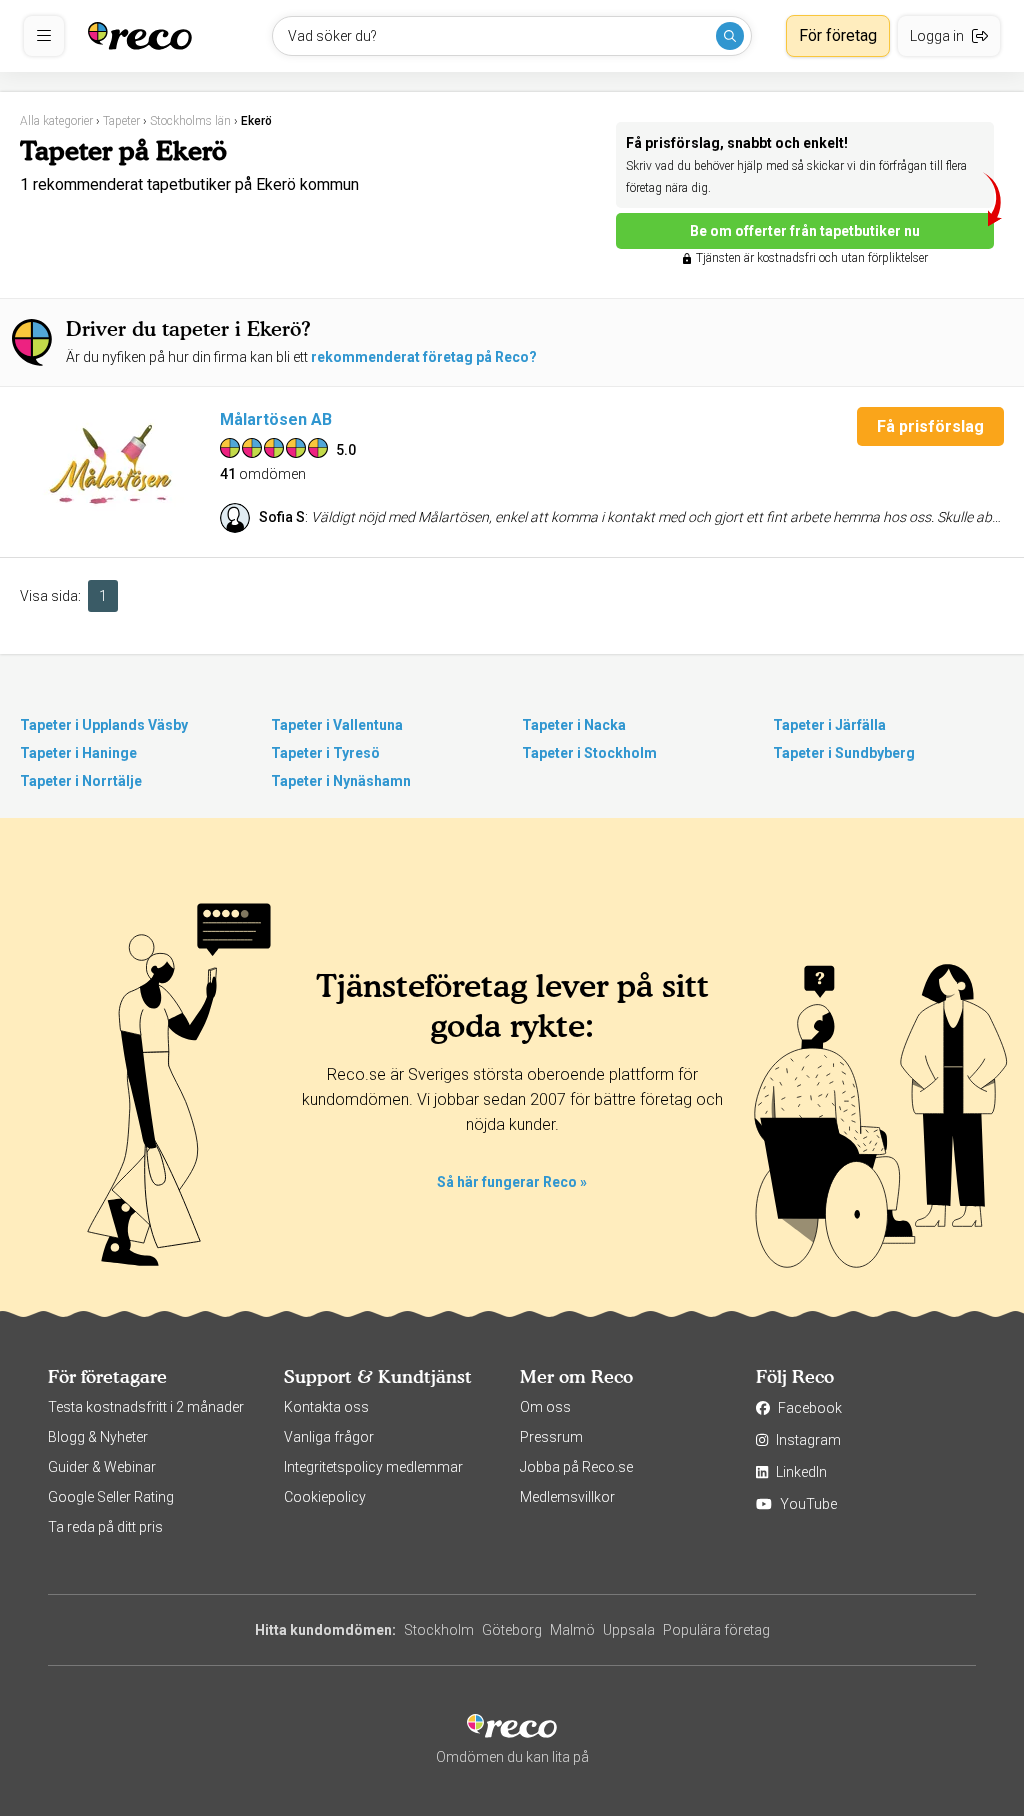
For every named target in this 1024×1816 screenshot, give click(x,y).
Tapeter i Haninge (78, 753)
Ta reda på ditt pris (105, 1527)
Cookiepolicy (325, 1497)
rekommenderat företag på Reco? (424, 357)
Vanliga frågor (329, 1437)
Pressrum (551, 1437)
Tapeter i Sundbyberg (844, 753)
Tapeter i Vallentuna (337, 725)
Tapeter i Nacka (574, 725)
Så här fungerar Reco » (512, 1182)
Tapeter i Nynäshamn (341, 781)
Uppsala (629, 1630)
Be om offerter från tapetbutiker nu (805, 231)
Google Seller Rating (111, 1497)
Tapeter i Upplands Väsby (104, 725)
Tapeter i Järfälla (829, 725)
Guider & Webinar (102, 1467)
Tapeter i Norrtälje (81, 781)
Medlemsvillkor (567, 1497)
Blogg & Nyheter (98, 1437)
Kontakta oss (326, 1407)
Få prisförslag (930, 426)
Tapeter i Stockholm (589, 753)
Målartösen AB (276, 419)
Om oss (545, 1407)
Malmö (572, 1630)
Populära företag (716, 1630)
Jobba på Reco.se (576, 1467)
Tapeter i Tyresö (325, 753)
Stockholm (439, 1630)
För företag (838, 35)
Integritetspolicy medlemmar (373, 1467)
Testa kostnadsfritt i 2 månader (146, 1407)
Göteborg (512, 1630)
